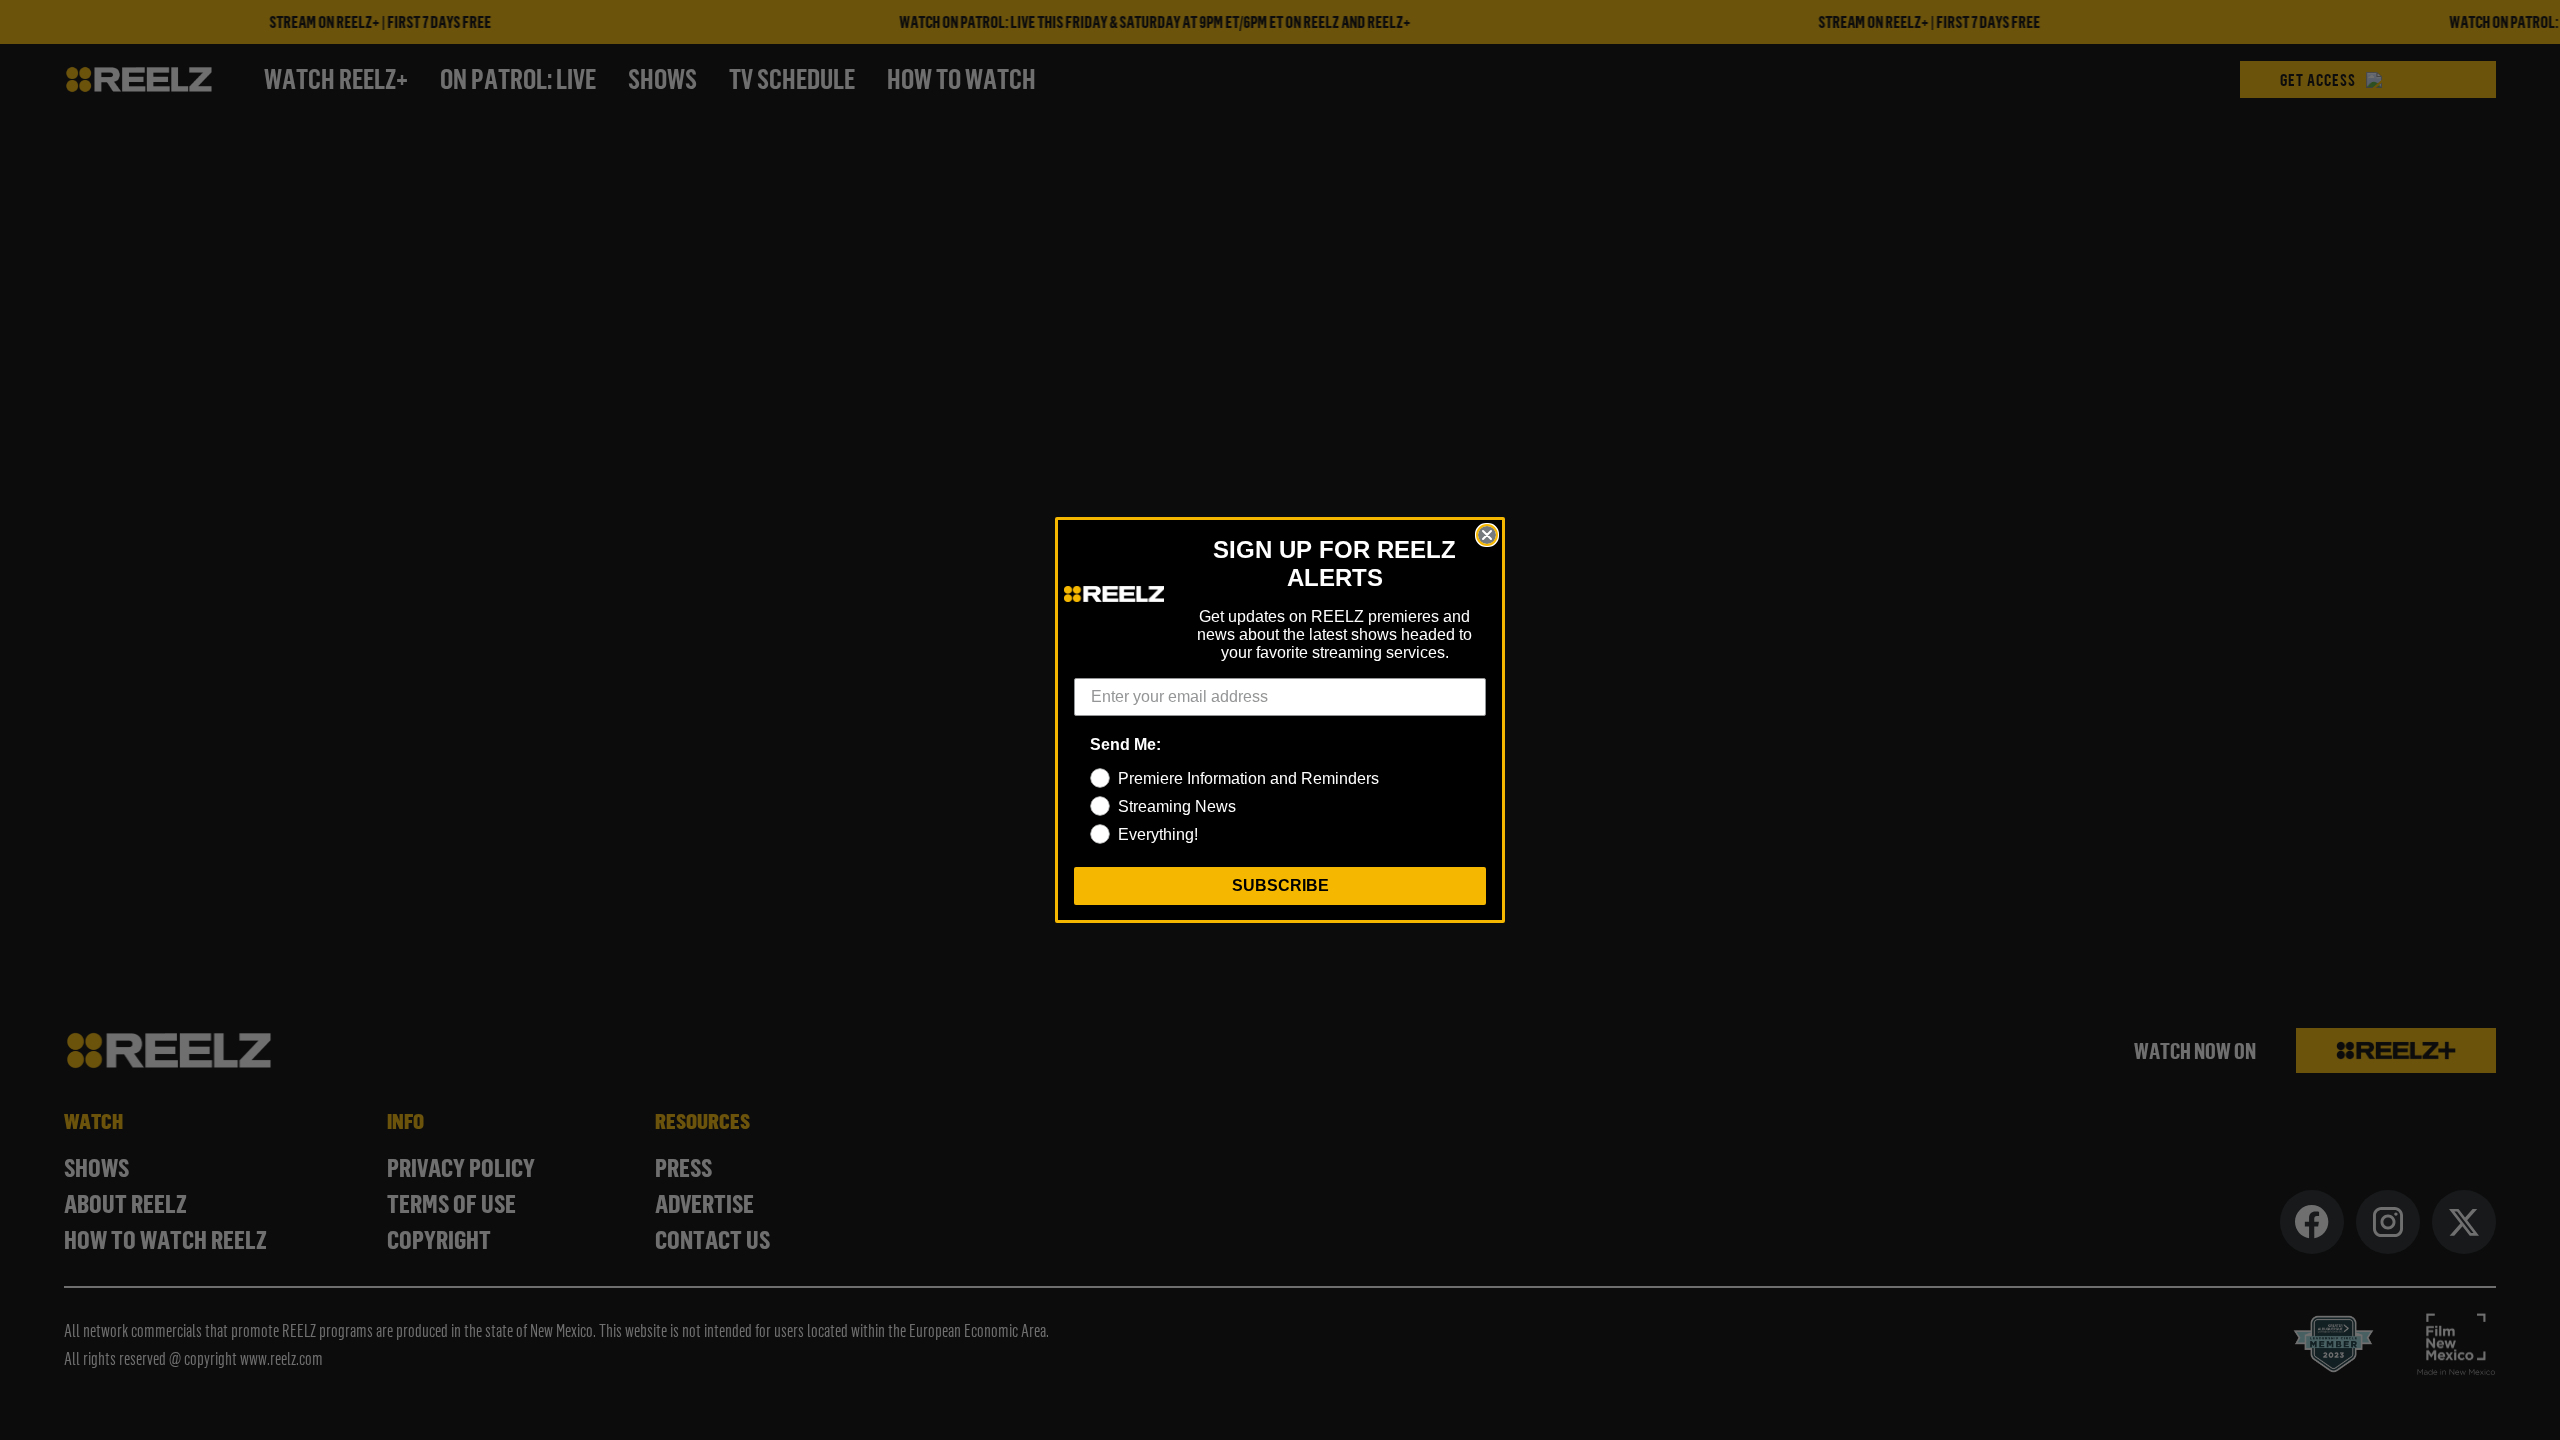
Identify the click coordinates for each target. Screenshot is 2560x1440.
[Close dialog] (1487, 535)
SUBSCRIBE (1280, 885)
